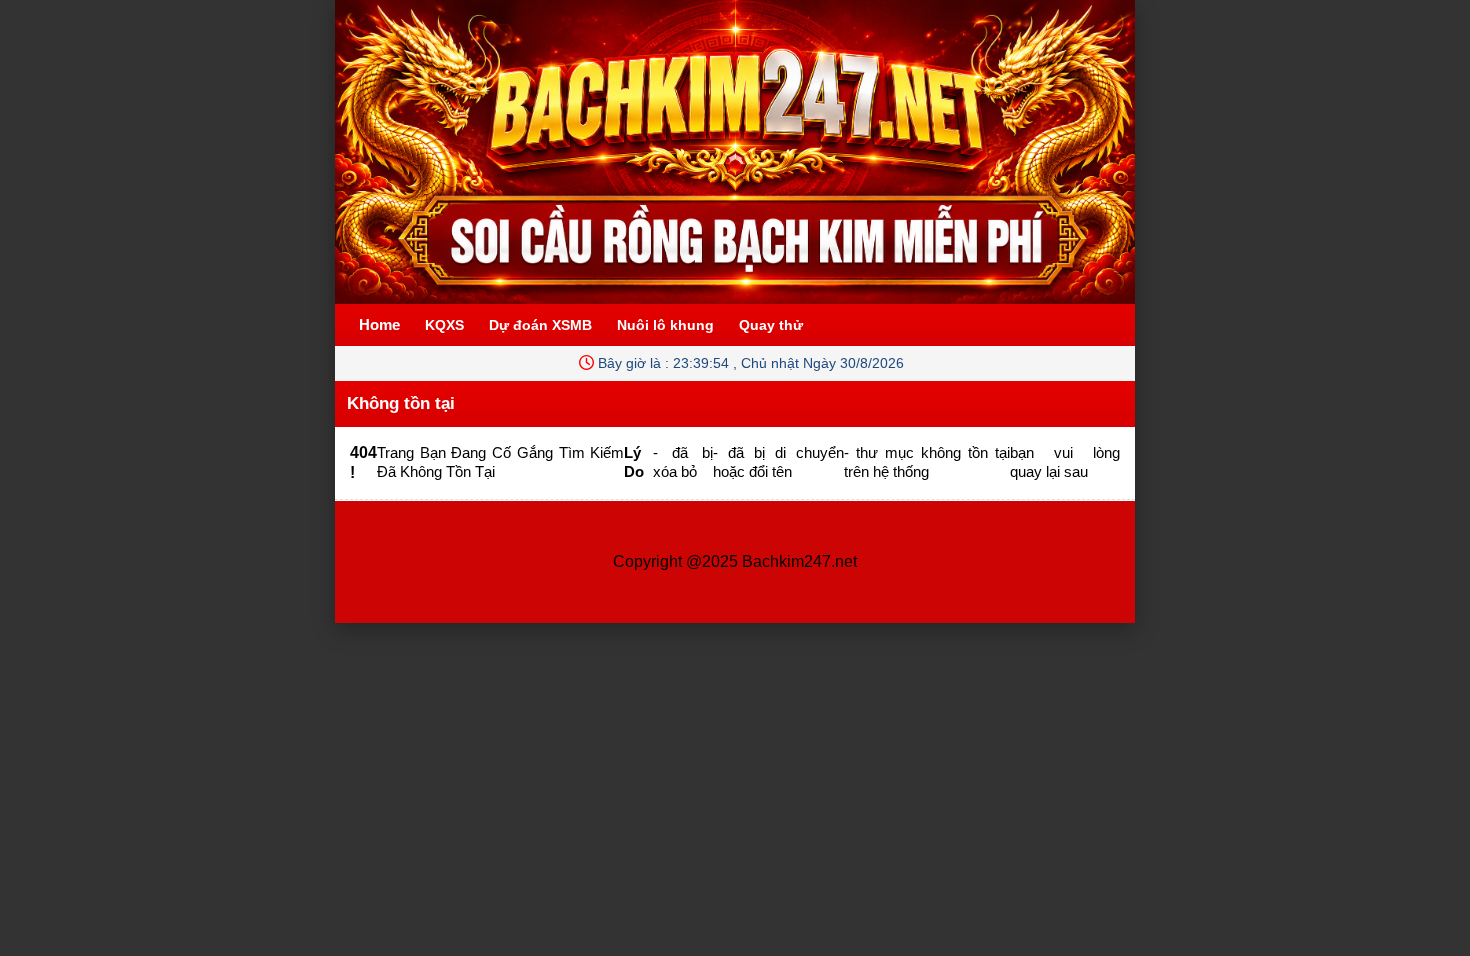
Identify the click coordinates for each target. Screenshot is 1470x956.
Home (379, 324)
